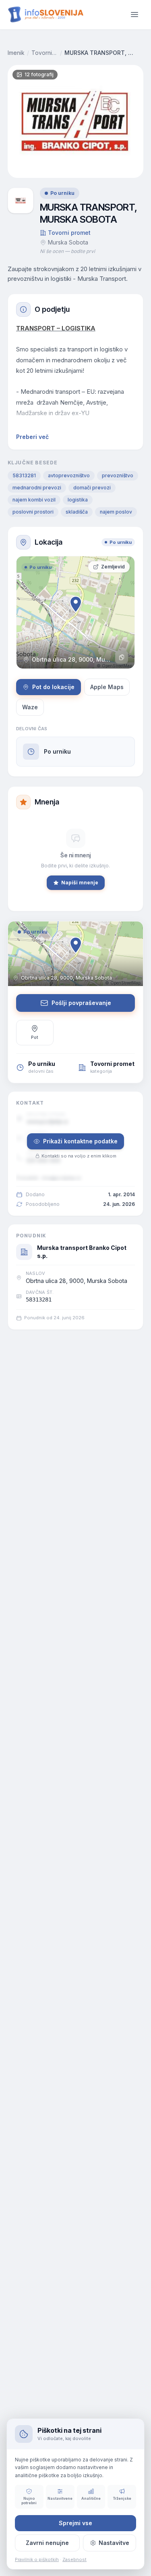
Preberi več (32, 437)
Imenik (16, 53)
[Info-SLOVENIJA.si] (46, 14)
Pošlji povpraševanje (81, 1003)
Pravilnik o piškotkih (37, 2559)
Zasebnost (74, 2559)
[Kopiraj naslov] (122, 657)
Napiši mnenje (80, 883)
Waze (30, 707)
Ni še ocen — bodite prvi (67, 251)
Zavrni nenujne (47, 2543)
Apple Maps (107, 687)
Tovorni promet (45, 53)
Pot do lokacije (53, 687)
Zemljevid (113, 567)
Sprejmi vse (75, 2523)
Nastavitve (114, 2543)
